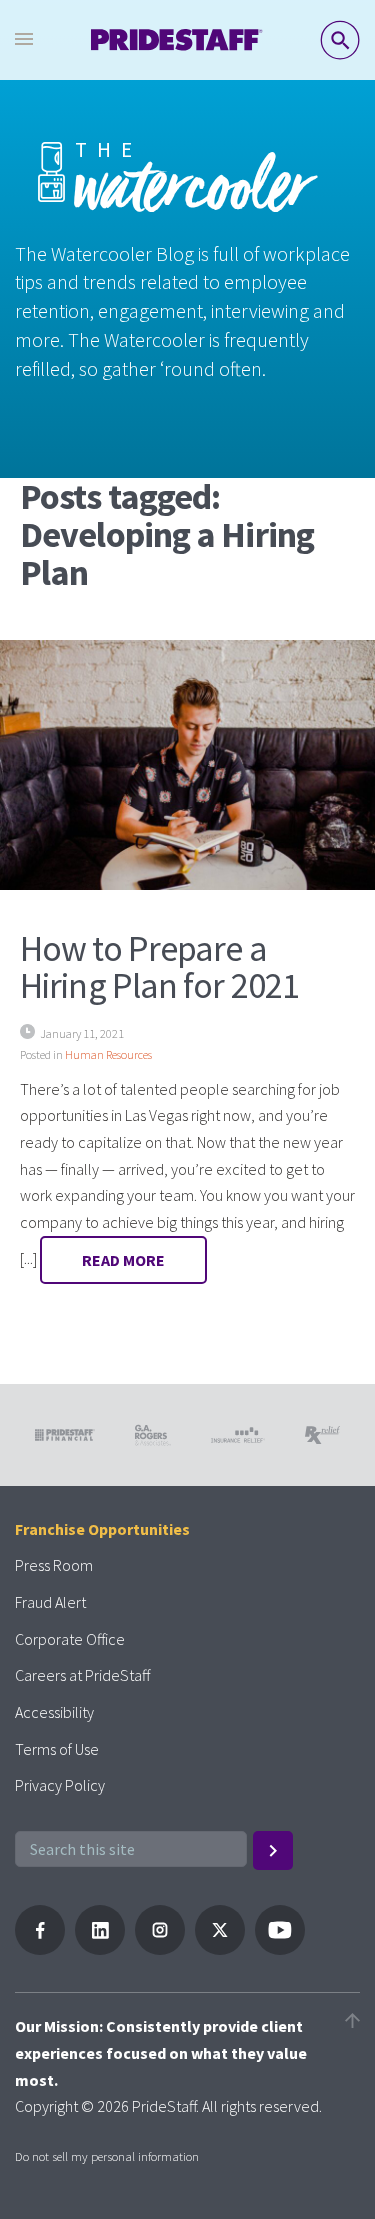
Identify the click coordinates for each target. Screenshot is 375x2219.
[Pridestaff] (177, 40)
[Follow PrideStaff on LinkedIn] (100, 1949)
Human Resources (108, 1054)
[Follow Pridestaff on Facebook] (40, 1949)
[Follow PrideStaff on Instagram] (160, 1949)
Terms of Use (57, 1749)
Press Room (54, 1565)
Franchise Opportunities (102, 1529)
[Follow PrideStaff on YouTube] (280, 1949)
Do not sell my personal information (107, 2156)
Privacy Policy (60, 1785)
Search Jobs (340, 40)
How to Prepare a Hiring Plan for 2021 (159, 967)
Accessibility (54, 1712)
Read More (123, 1260)
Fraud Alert (50, 1602)
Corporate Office (70, 1639)
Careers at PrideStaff (82, 1675)
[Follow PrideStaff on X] (220, 1949)
